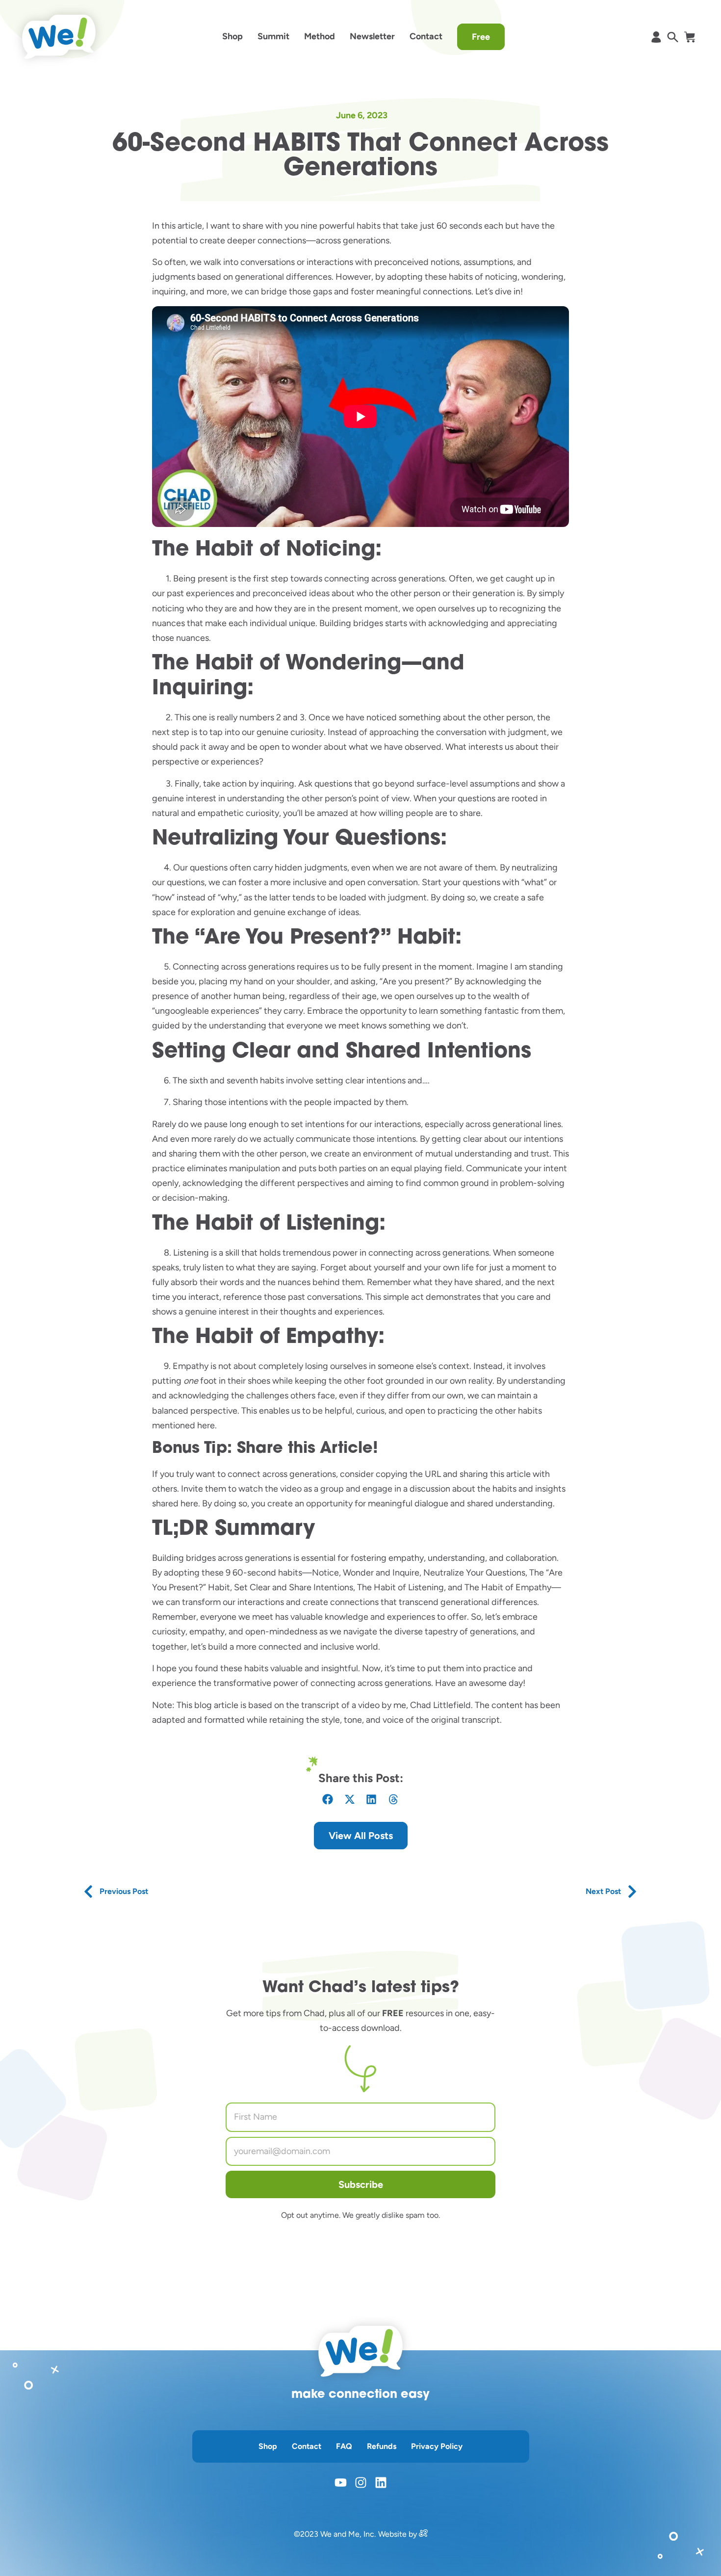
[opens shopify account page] (656, 37)
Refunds (382, 2446)
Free (481, 37)
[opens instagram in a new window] (361, 2483)
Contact (426, 36)
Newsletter (372, 36)
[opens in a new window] (423, 2534)
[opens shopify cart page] (689, 37)
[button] (328, 1800)
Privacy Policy (437, 2446)
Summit (273, 36)
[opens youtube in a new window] (341, 2483)
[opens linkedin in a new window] (381, 2483)
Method (320, 36)
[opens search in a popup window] (673, 37)
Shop (232, 36)
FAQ (344, 2446)
